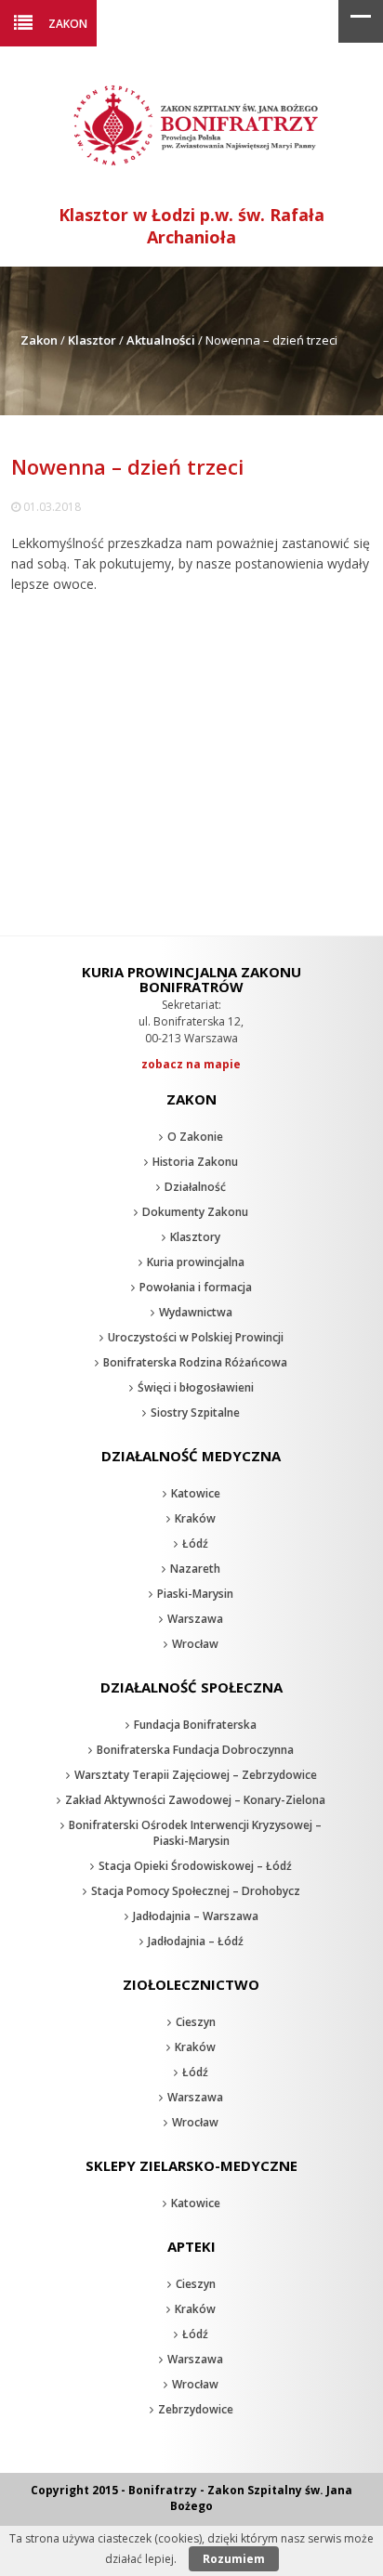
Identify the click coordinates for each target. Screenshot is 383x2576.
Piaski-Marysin (195, 1594)
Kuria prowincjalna (196, 1262)
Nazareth (195, 1569)
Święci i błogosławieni (196, 1387)
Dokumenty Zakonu (195, 1212)
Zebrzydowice (196, 2409)
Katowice (196, 1493)
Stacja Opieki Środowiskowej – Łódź (195, 1866)
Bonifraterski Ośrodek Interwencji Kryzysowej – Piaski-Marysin (195, 1833)
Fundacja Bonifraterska (195, 1725)
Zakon (68, 23)
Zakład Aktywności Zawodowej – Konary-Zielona (195, 1800)
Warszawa (195, 1619)
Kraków (195, 1518)
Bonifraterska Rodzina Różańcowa (195, 1362)
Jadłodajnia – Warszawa (196, 1916)
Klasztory (195, 1237)
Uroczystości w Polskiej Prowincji (196, 1337)
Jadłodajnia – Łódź (196, 1941)
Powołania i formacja (196, 1287)
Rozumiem (234, 2559)
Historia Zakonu (195, 1162)
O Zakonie (195, 1137)
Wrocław (195, 1644)
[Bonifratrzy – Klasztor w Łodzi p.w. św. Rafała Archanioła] (191, 167)
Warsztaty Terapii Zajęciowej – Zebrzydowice (196, 1775)
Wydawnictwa (196, 1312)
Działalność (195, 1187)
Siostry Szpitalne (195, 1412)
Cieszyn (196, 2022)
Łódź (195, 1543)
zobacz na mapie (191, 1064)
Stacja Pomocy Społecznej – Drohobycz (196, 1891)
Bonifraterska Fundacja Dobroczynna (195, 1750)
